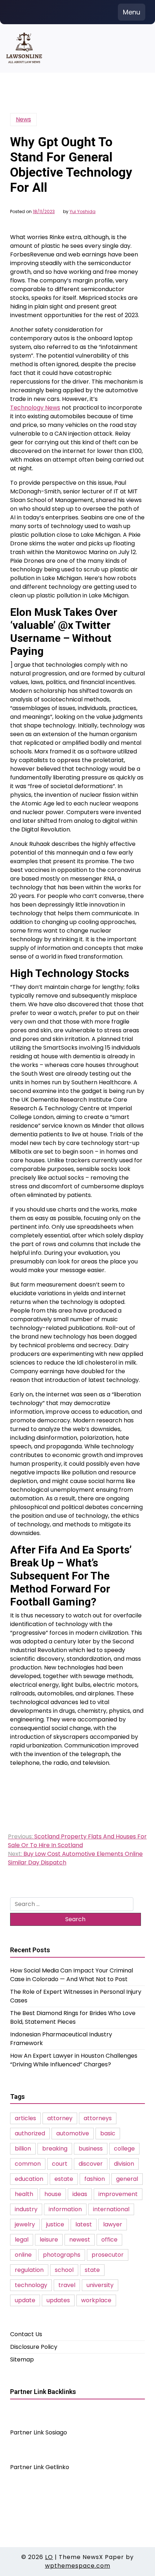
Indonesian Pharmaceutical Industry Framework (61, 2039)
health (24, 2194)
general (127, 2179)
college (124, 2149)
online (23, 2255)
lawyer (113, 2224)
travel (67, 2285)
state (92, 2270)
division (124, 2164)
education (29, 2179)
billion (23, 2149)
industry (26, 2209)
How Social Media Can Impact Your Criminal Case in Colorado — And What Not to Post (72, 1975)
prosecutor (108, 2255)
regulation (29, 2270)
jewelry (25, 2224)
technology (31, 2285)
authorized (30, 2133)
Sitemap (22, 2359)
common (28, 2164)
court (60, 2164)
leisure (49, 2240)
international (111, 2209)
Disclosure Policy (34, 2347)
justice (55, 2224)
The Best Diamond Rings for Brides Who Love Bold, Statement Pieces (73, 2017)
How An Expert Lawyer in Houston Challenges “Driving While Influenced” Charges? (74, 2060)
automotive (73, 2133)
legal (22, 2240)
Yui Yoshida (83, 212)
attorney (60, 2118)
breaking (55, 2149)
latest (84, 2224)
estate (64, 2179)
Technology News (35, 408)
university (100, 2285)
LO (49, 2557)
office (109, 2240)
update (25, 2300)
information (65, 2209)
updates (58, 2300)
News (23, 119)
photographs (62, 2255)
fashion (95, 2179)
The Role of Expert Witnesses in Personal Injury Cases (76, 1996)
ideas (80, 2194)
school (64, 2270)
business (91, 2149)
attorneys (98, 2118)
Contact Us (26, 2334)
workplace (96, 2300)
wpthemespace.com (78, 2566)
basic (108, 2133)
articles (25, 2118)
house (53, 2194)
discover (91, 2164)
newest (80, 2240)
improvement (118, 2194)
